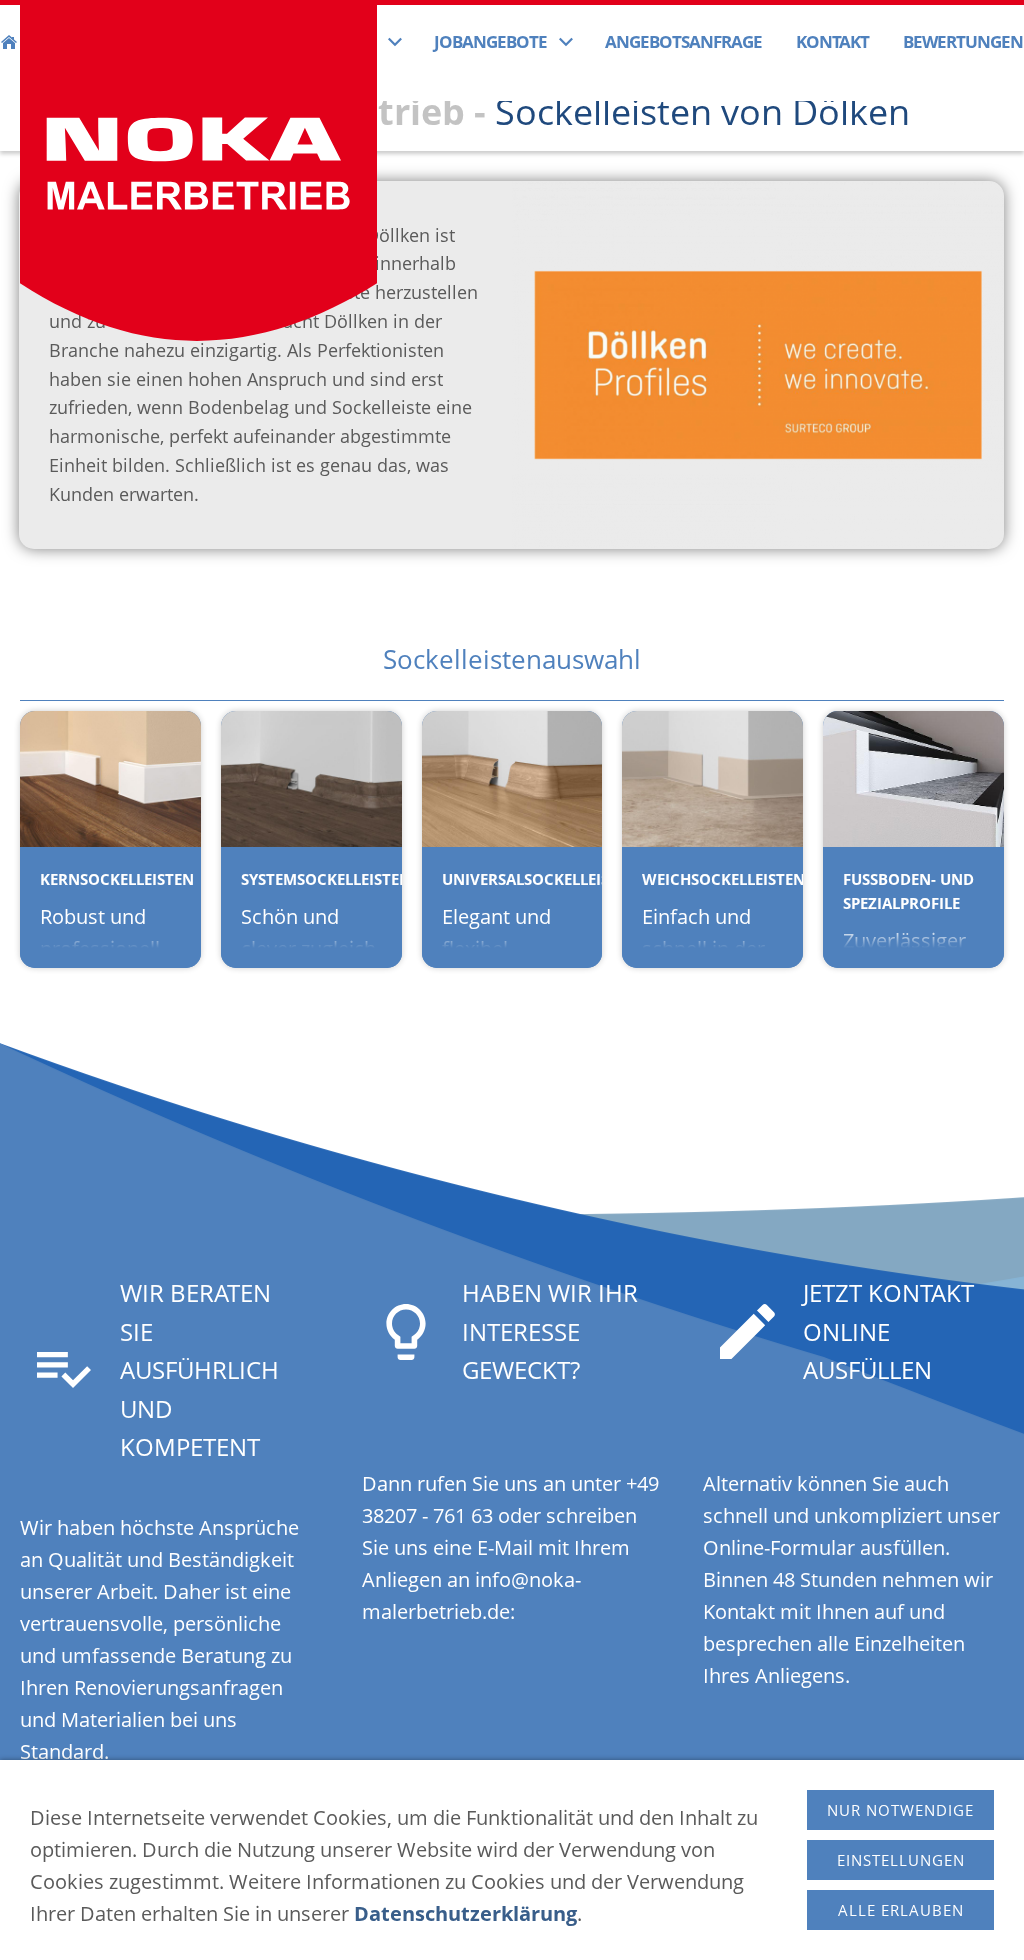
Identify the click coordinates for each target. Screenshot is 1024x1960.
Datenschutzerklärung (465, 1913)
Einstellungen (901, 1860)
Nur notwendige (900, 1810)
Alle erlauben (901, 1910)
